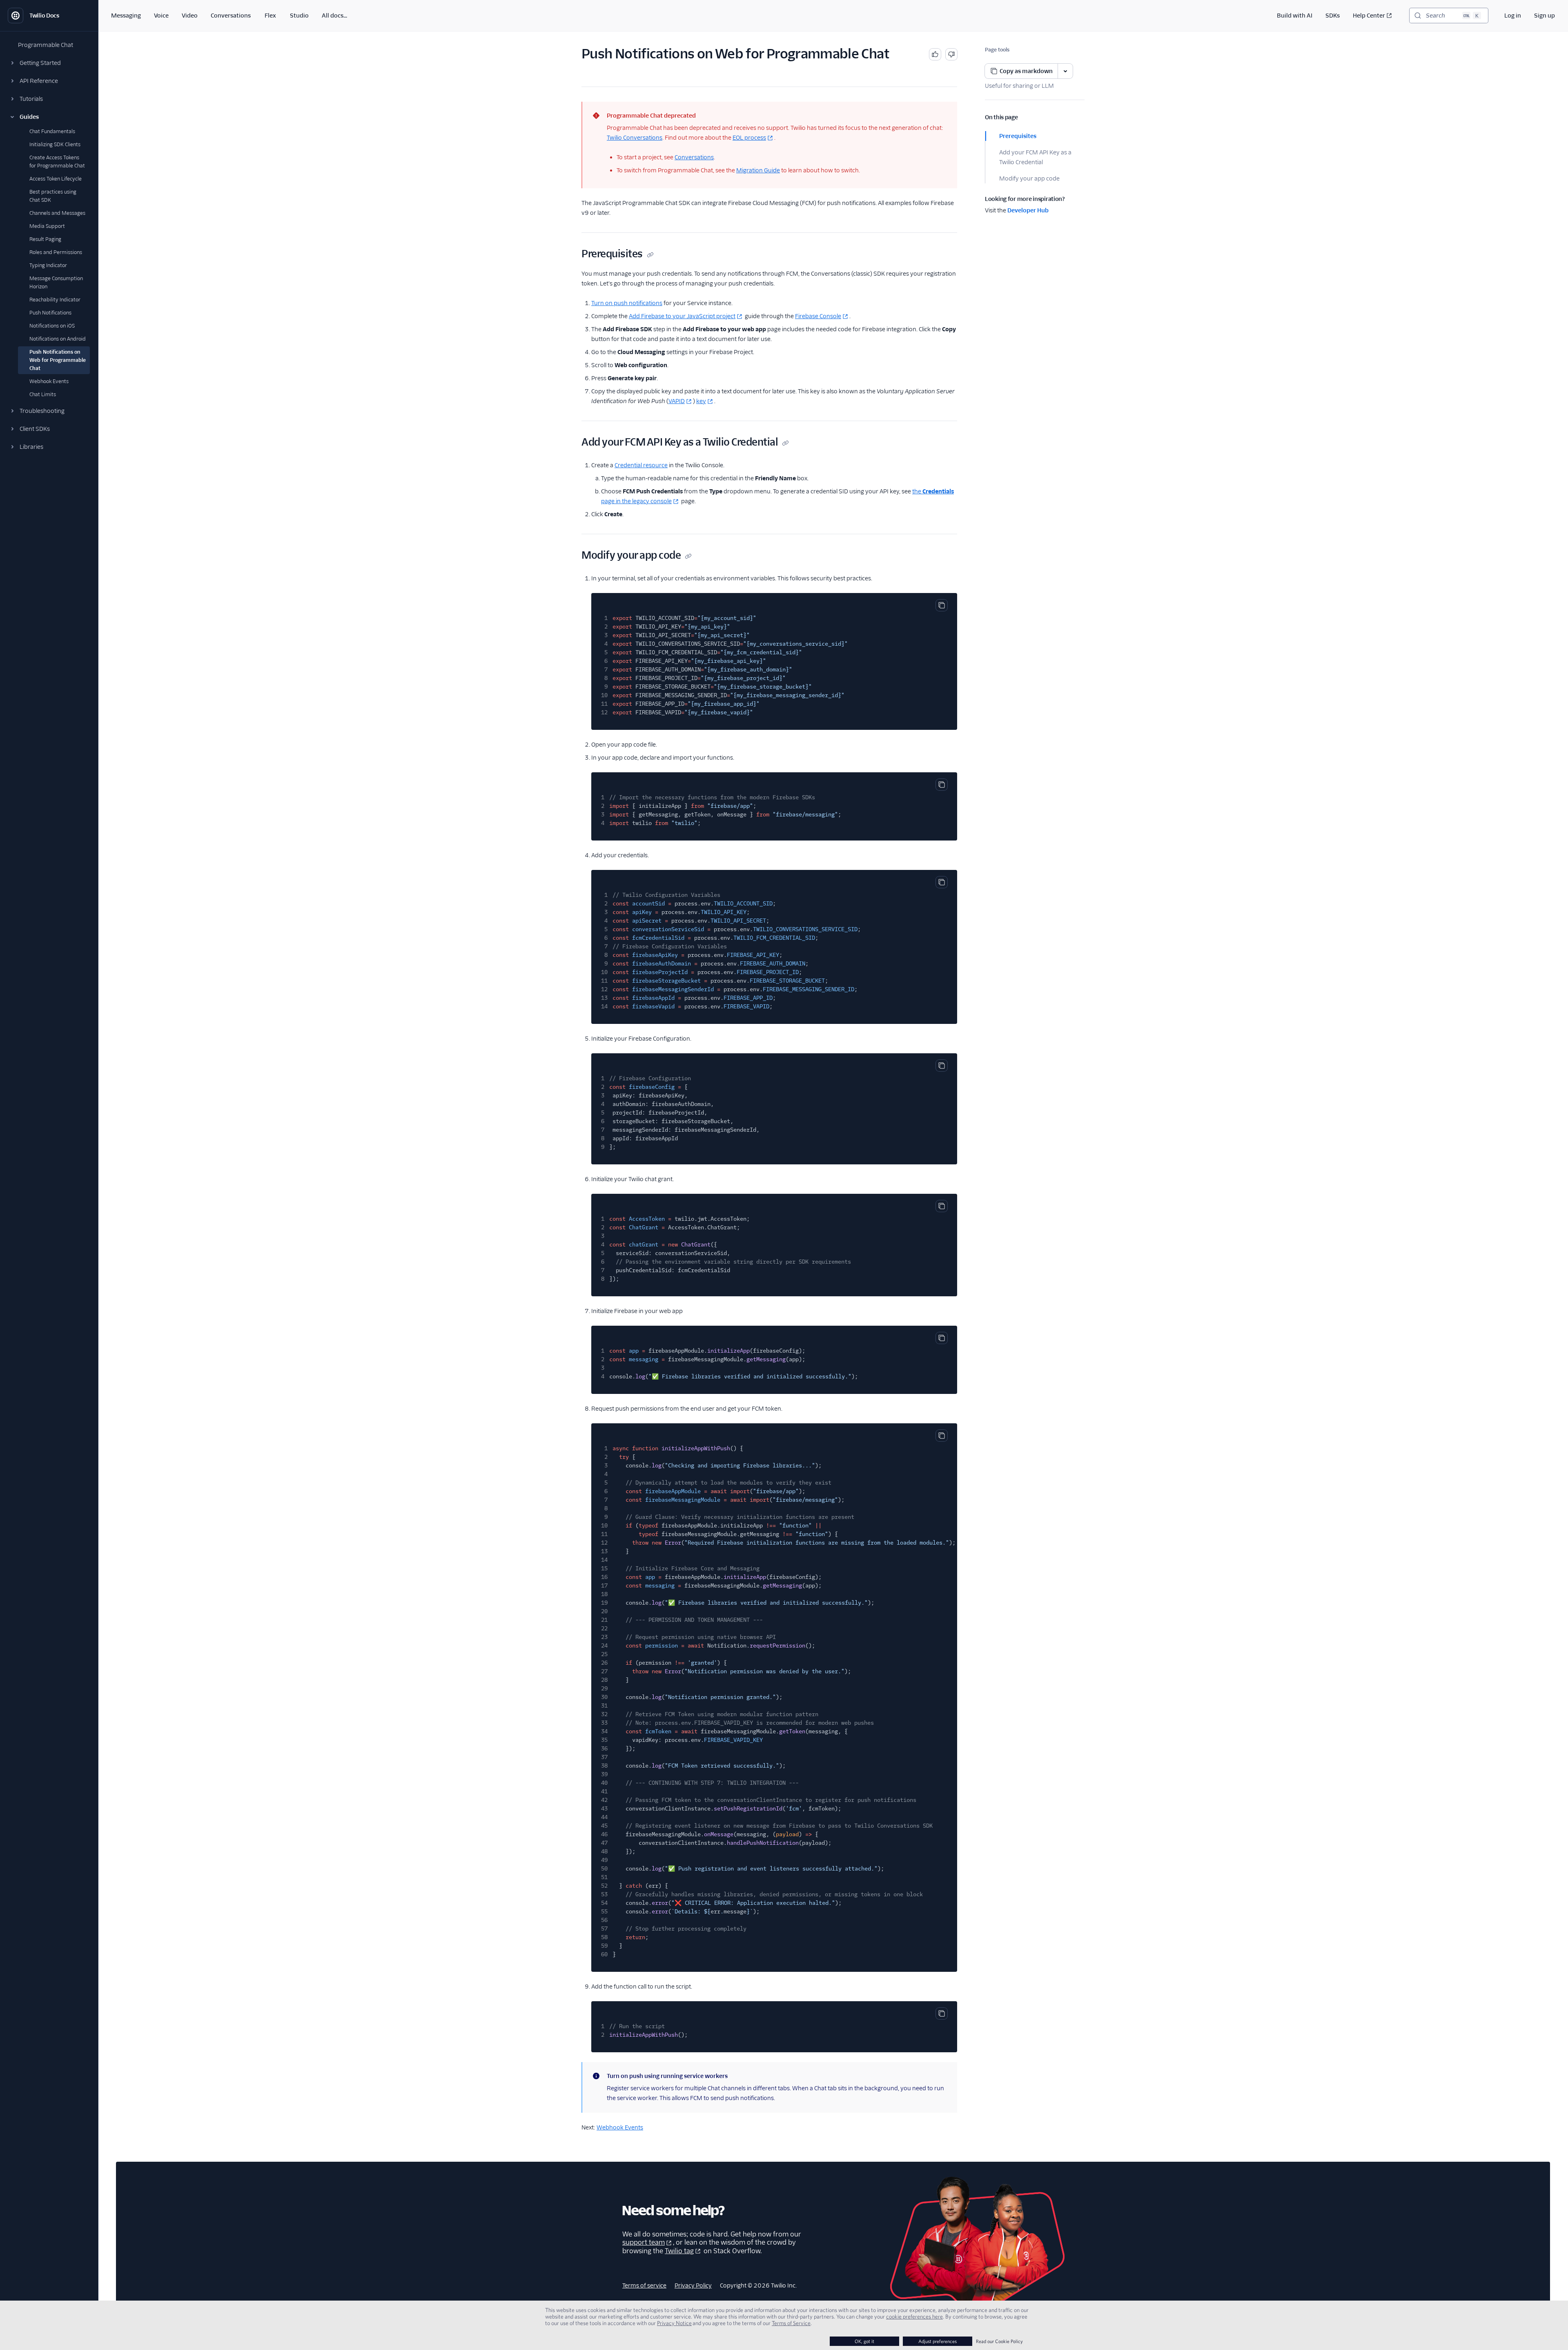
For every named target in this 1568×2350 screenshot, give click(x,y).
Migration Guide (758, 170)
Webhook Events (620, 2127)
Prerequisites (1018, 136)
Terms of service (644, 2285)
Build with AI (1295, 16)
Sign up (1545, 16)
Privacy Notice (674, 2323)
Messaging (126, 16)
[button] (49, 63)
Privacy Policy (693, 2285)
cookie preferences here (914, 2317)
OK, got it (864, 2341)
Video (190, 16)
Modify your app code (1029, 178)
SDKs (1333, 16)
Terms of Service (791, 2323)
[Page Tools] (1065, 71)
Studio (299, 16)
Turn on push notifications (627, 303)
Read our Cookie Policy (999, 2341)
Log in (1513, 16)
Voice (161, 16)
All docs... (334, 16)
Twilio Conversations (635, 138)
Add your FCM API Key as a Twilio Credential (1035, 157)
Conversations (231, 16)
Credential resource (641, 465)
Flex (270, 16)
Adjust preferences (938, 2341)
